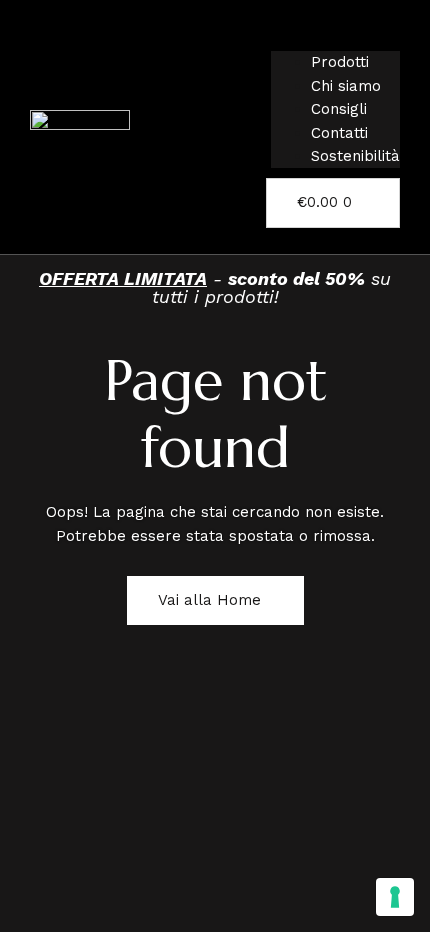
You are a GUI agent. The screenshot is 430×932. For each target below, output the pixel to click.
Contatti (339, 133)
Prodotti (340, 62)
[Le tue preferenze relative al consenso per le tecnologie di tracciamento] (395, 897)
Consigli (339, 109)
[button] (335, 39)
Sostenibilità (355, 156)
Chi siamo (346, 86)
